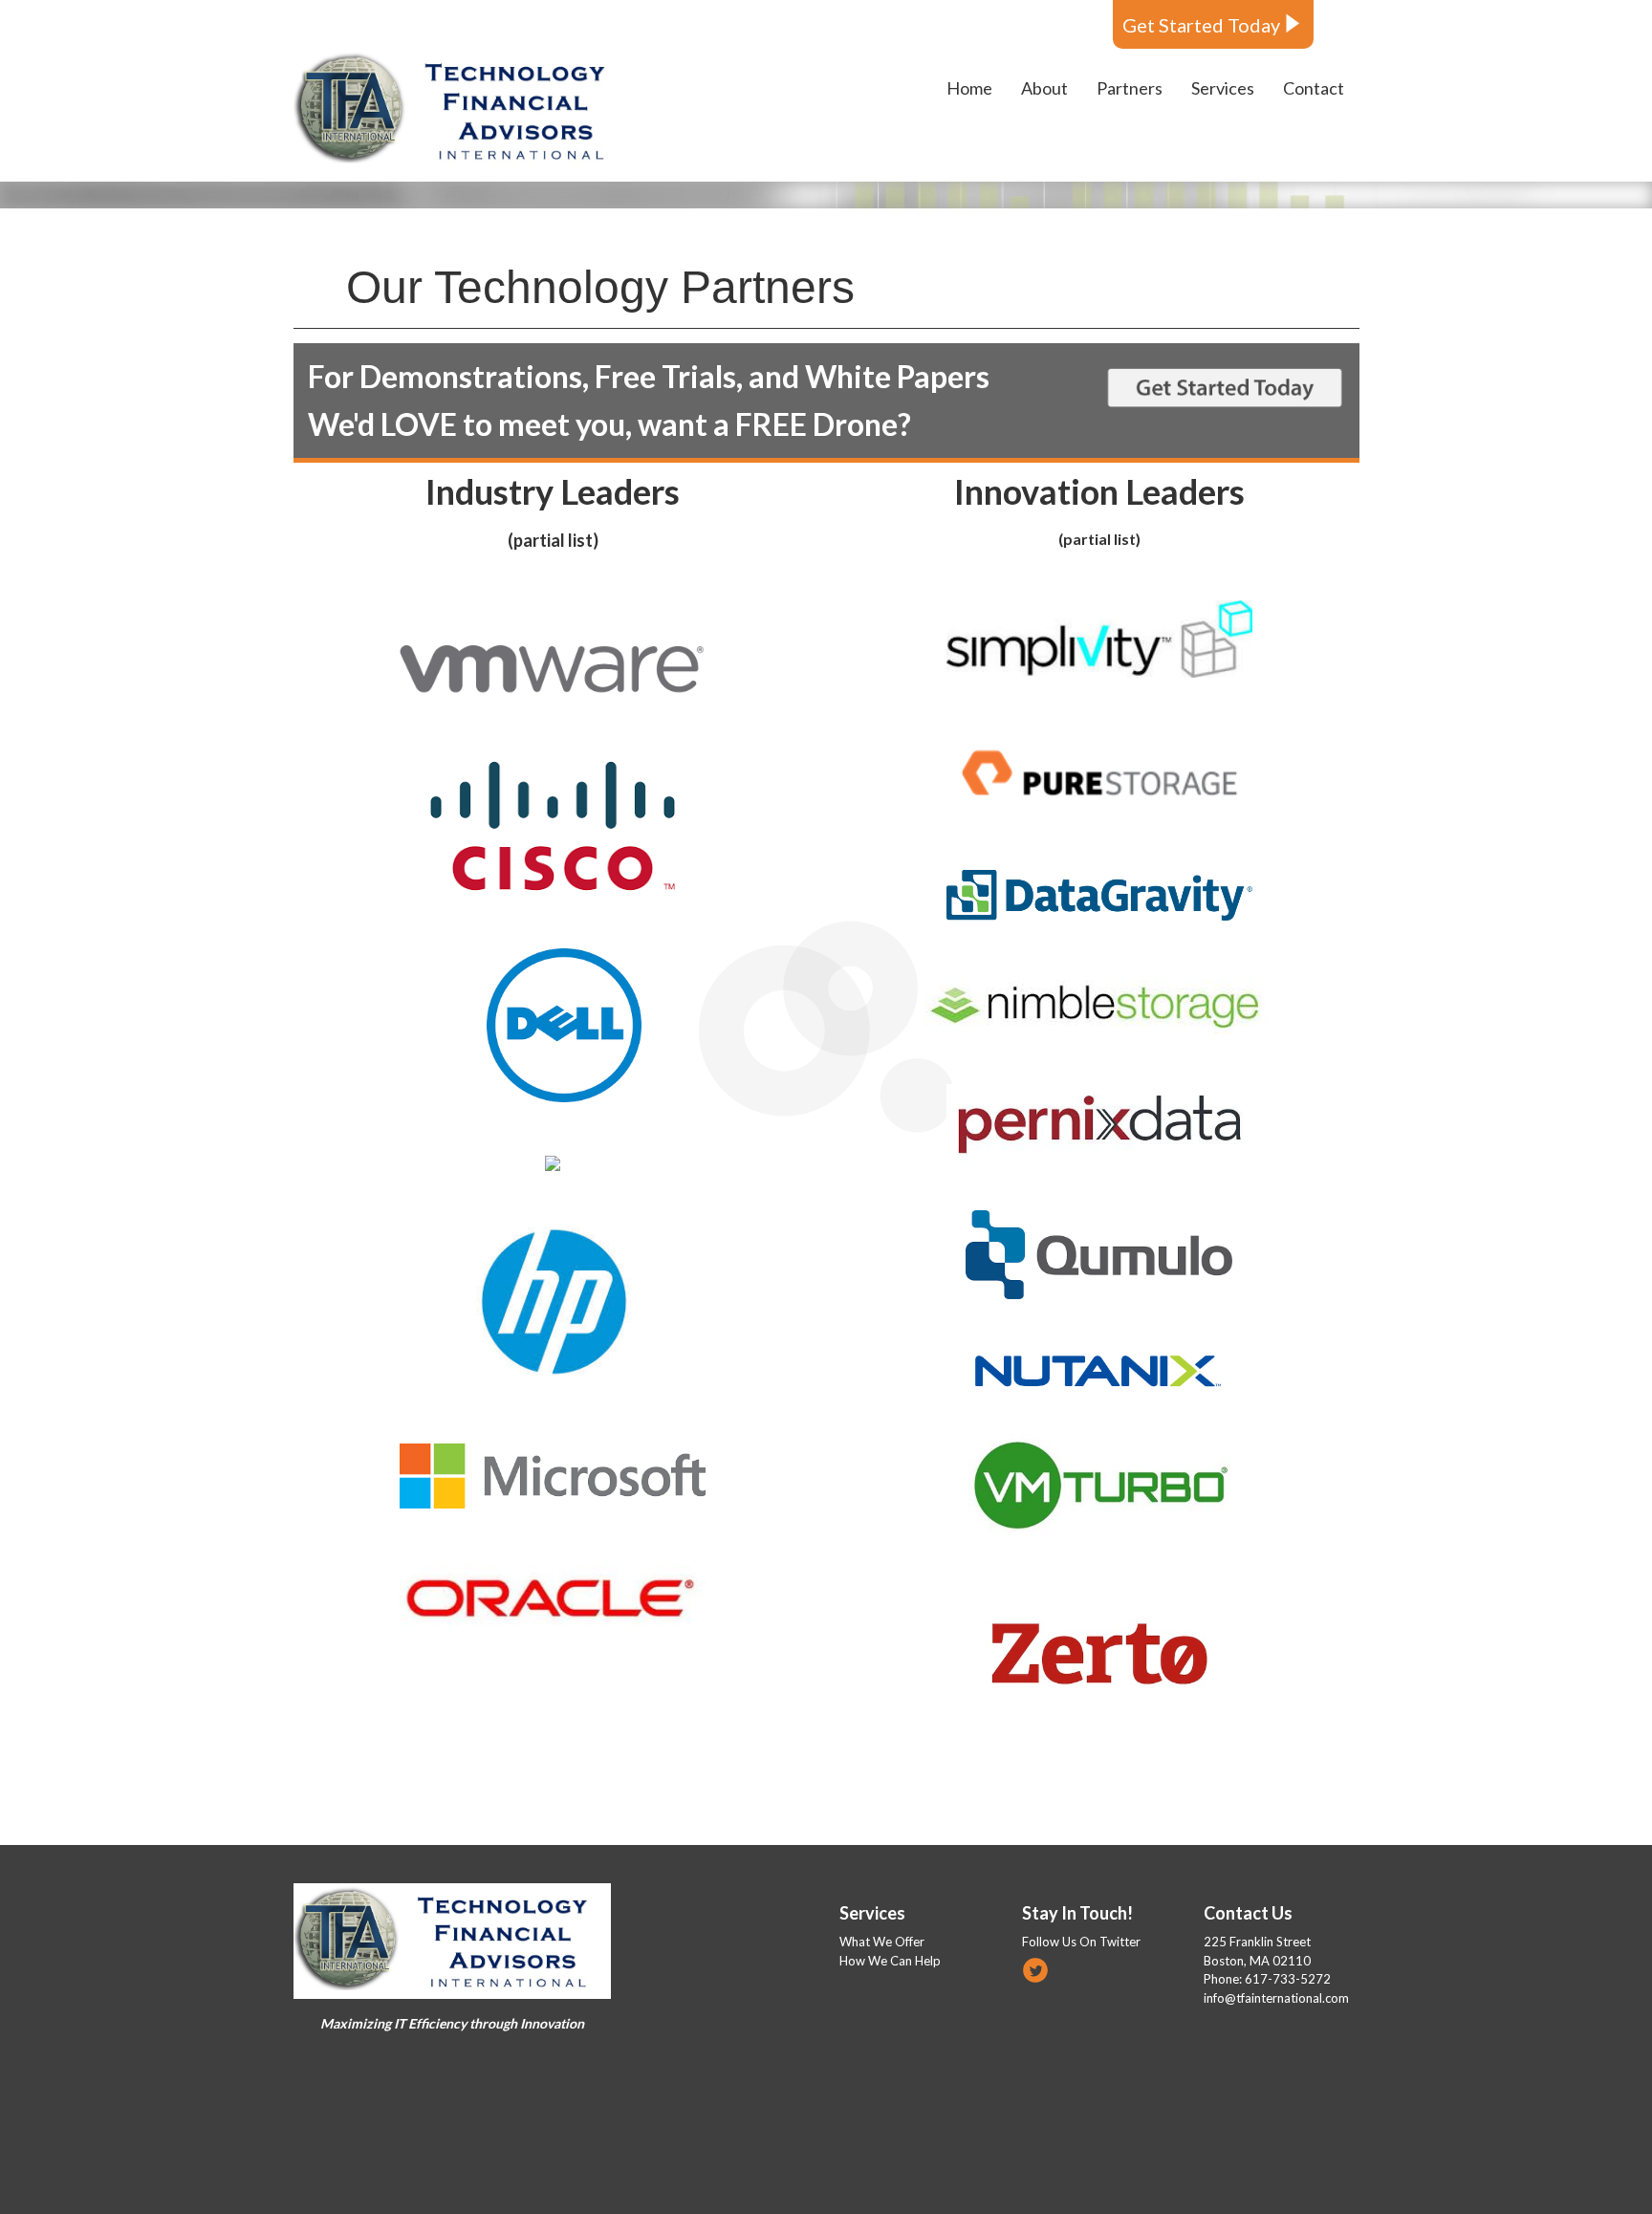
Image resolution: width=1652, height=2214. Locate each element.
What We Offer (882, 1942)
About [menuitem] (1044, 88)
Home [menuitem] (969, 88)
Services (872, 1913)
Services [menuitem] (1223, 88)
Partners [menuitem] (1130, 88)
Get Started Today (1201, 25)
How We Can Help (890, 1961)
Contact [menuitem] (1314, 88)
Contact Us (1248, 1913)
